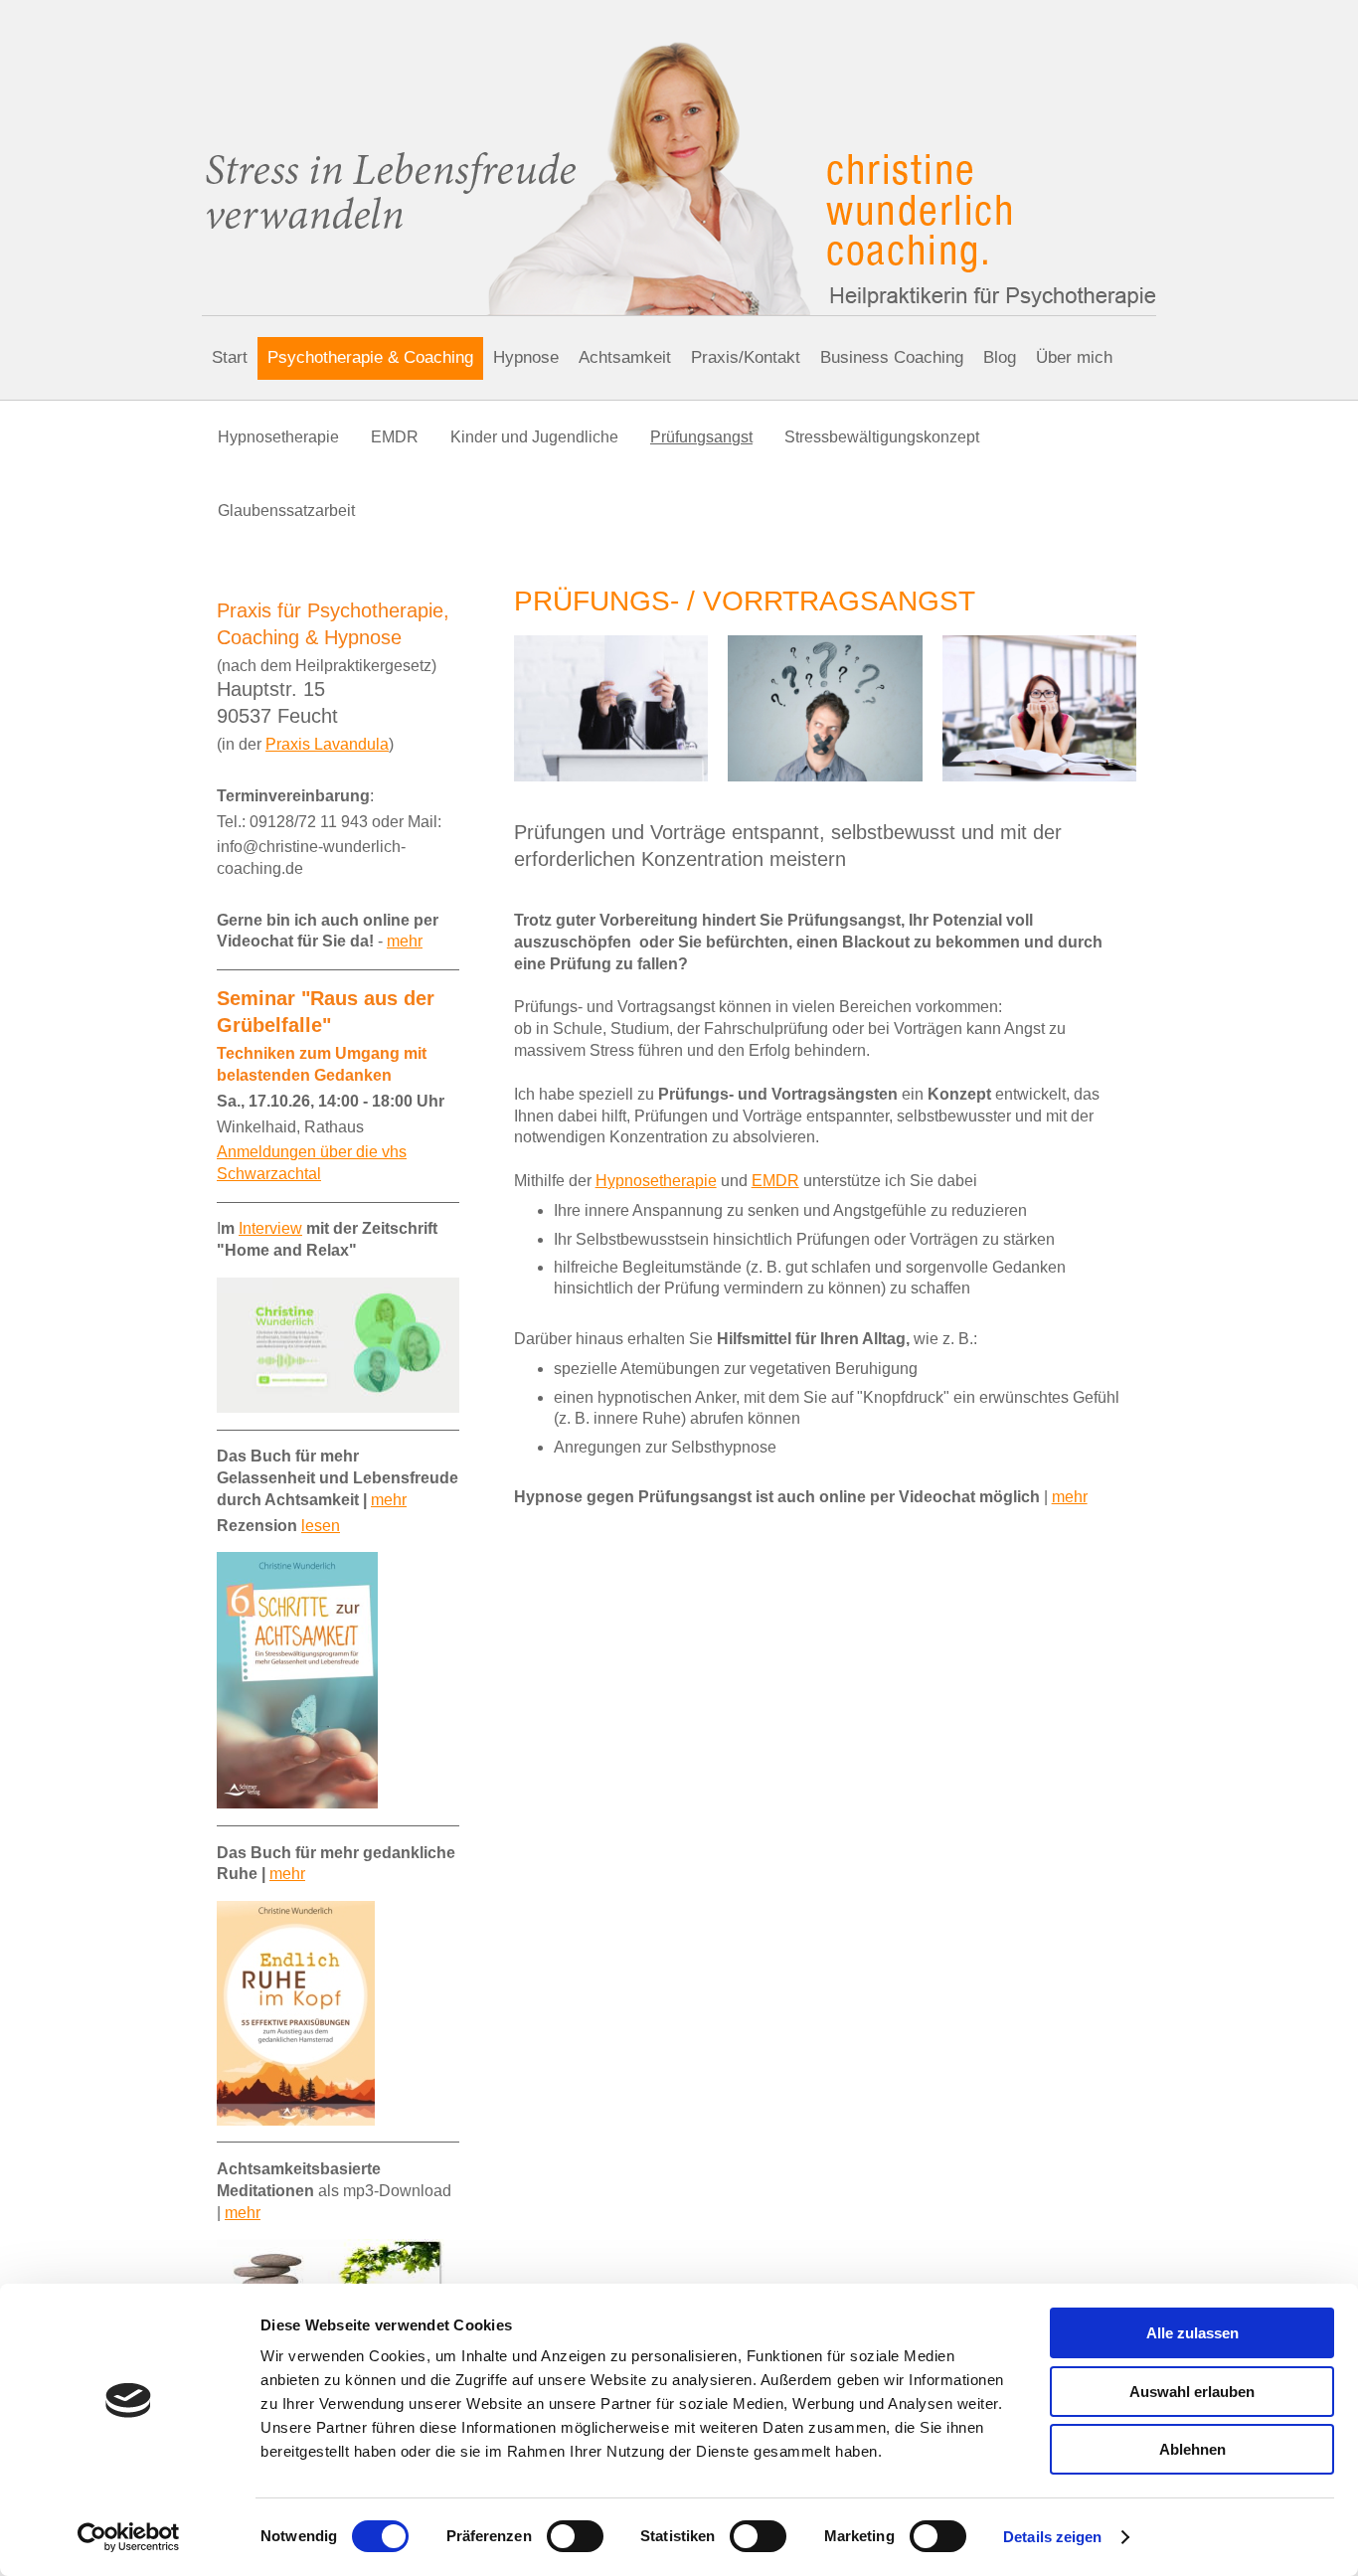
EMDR (775, 1181)
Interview (270, 1228)
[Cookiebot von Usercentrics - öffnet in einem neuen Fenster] (129, 2537)
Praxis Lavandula (327, 744)
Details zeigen (1052, 2537)
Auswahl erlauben (1192, 2392)
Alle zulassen (1192, 2333)
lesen (321, 1526)
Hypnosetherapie (656, 1181)
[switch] (575, 2536)
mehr (1070, 1497)
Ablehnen (1192, 2449)
